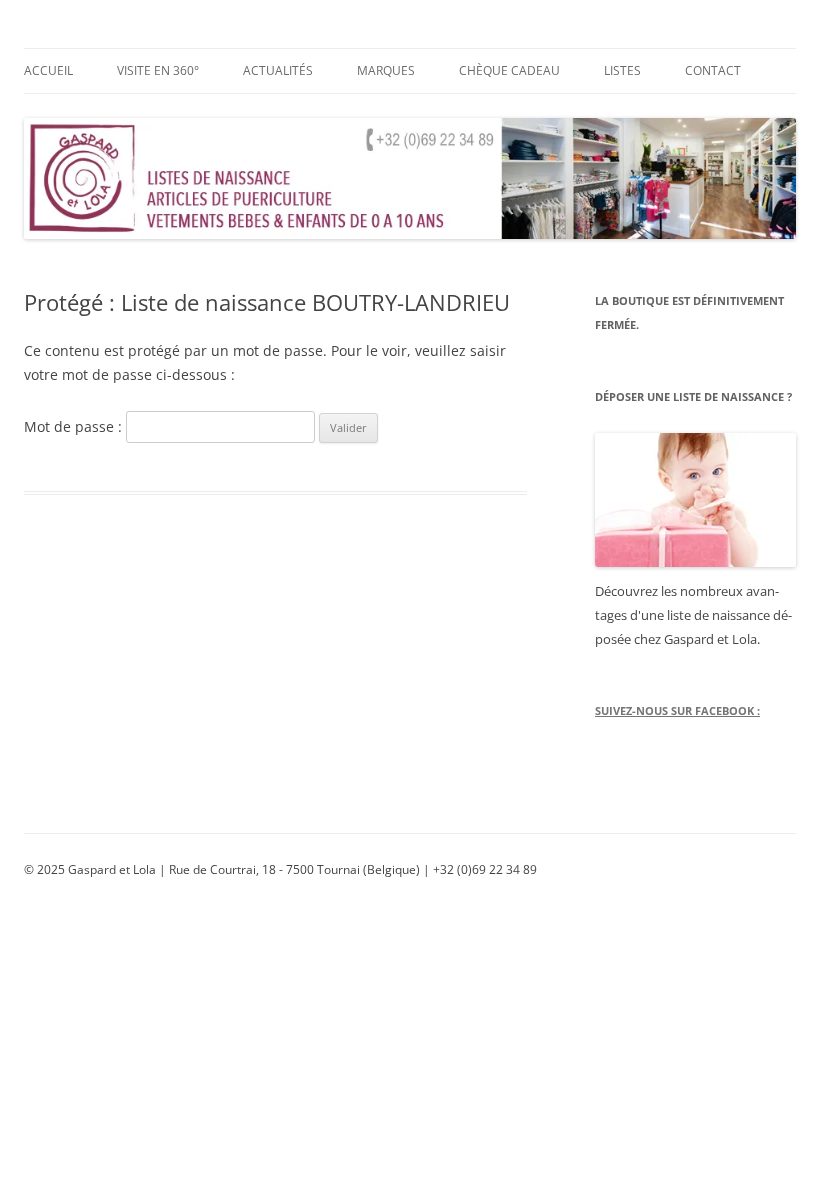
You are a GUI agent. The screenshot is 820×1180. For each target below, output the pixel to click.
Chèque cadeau (509, 70)
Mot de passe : (75, 426)
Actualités (278, 70)
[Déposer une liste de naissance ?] (695, 500)
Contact (713, 70)
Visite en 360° (158, 70)
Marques (386, 70)
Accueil (48, 70)
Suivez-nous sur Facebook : (677, 710)
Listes (622, 70)
